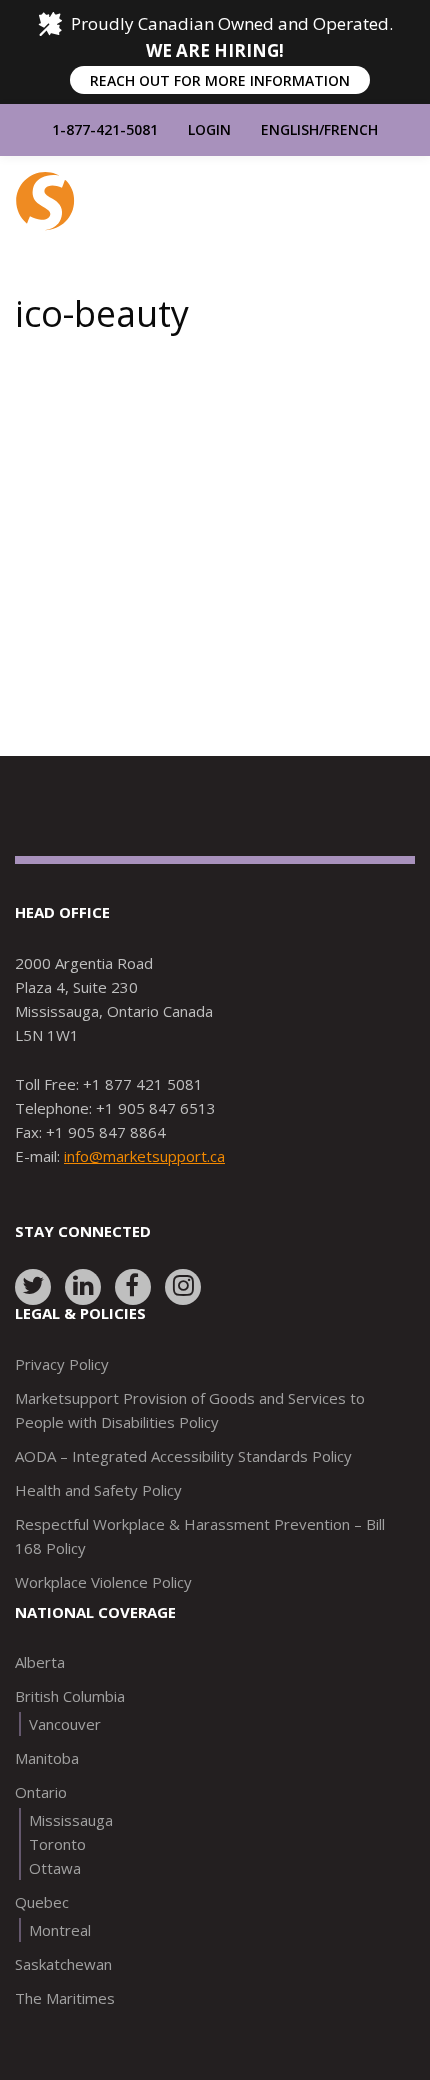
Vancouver (65, 1724)
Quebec (42, 1902)
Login (209, 129)
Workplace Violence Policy (103, 1582)
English (290, 129)
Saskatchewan (63, 1964)
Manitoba (47, 1758)
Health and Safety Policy (98, 1490)
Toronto (57, 1844)
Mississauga (71, 1820)
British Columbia (70, 1696)
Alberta (40, 1662)
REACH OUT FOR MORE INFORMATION (220, 80)
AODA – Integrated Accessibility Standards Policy (183, 1456)
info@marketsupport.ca (144, 1156)
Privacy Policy (62, 1364)
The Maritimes (65, 1998)
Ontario (41, 1792)
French (351, 129)
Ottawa (55, 1868)
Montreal (60, 1930)
